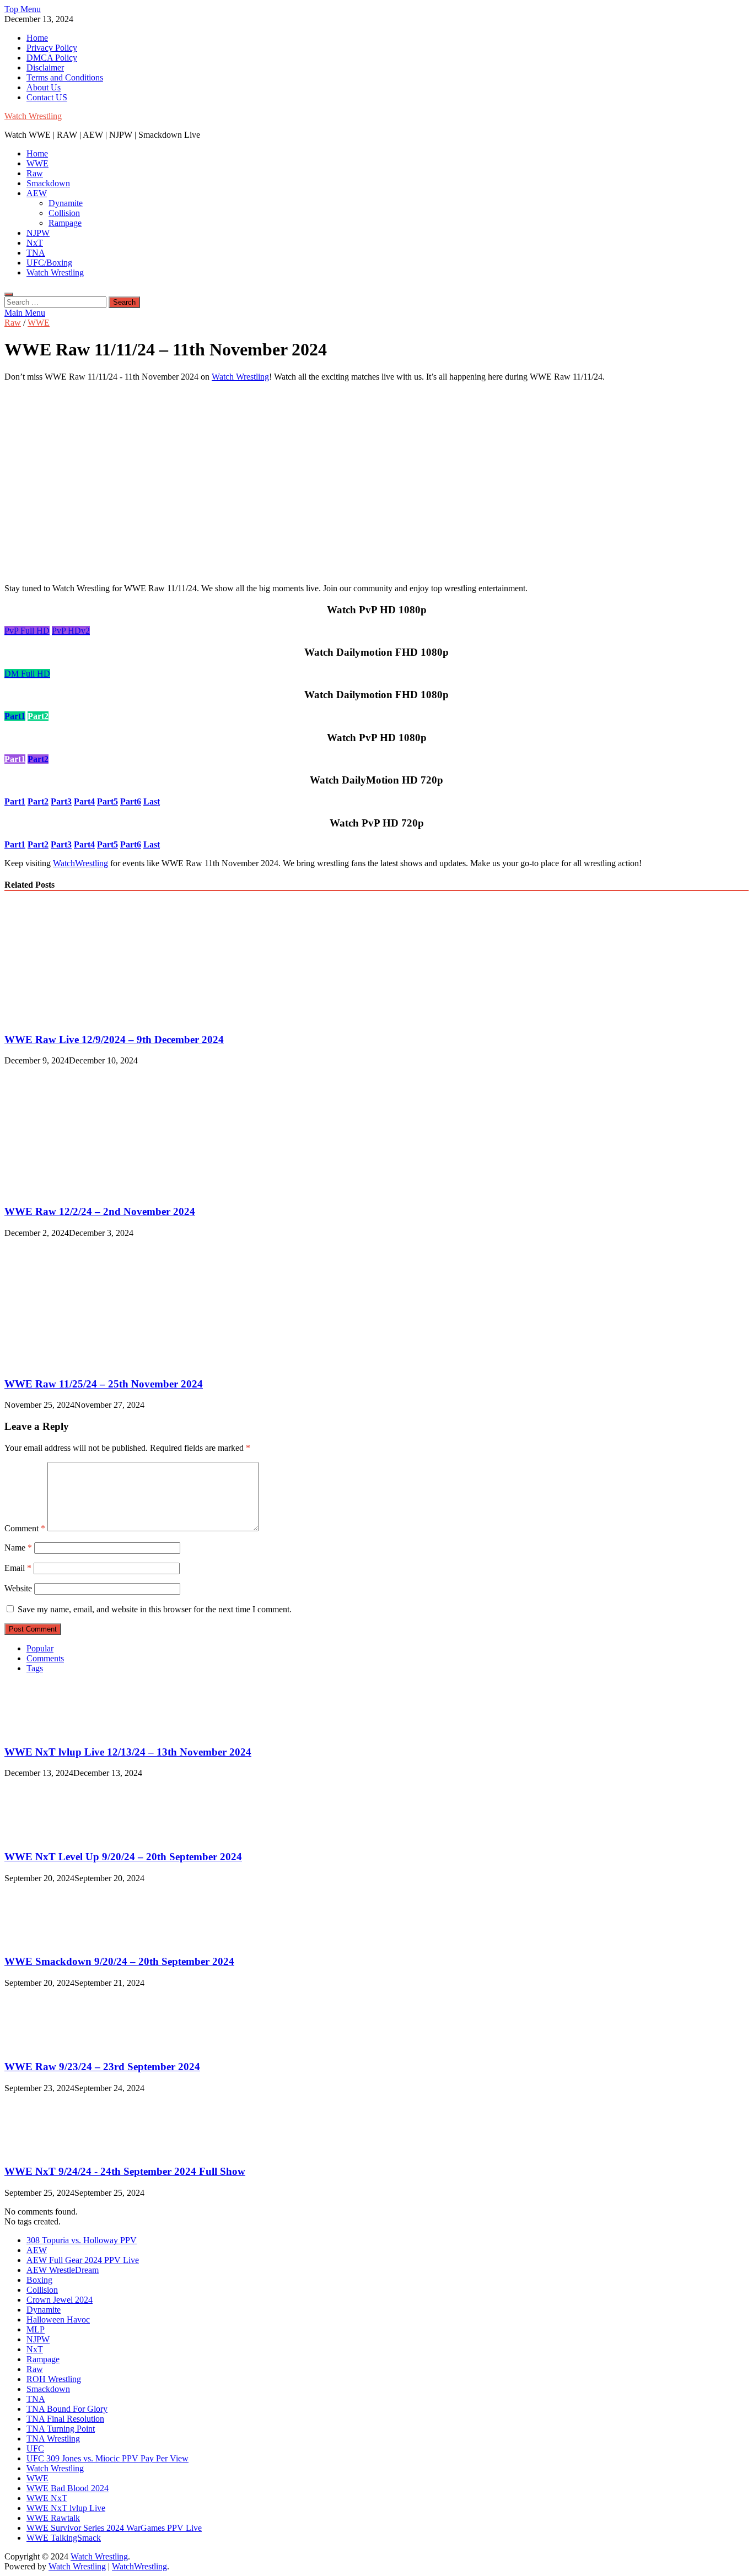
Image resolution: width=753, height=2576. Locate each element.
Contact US (47, 97)
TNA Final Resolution (65, 2419)
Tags (35, 1668)
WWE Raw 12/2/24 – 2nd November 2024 (100, 1211)
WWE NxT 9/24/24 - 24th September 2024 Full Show (125, 2171)
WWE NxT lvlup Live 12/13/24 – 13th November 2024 (128, 1752)
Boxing (39, 2280)
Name (18, 1548)
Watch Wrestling (33, 116)
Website (18, 1588)
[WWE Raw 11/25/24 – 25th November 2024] (100, 1362)
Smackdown (48, 183)
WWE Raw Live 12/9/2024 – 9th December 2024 (114, 1039)
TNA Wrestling (53, 2439)
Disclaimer (45, 67)
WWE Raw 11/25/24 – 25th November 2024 (104, 1384)
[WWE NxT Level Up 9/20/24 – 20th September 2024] (42, 1835)
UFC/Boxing (49, 263)
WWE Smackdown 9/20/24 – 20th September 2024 (119, 1961)
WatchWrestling (80, 863)
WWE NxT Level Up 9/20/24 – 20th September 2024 (123, 1857)
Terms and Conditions (65, 77)
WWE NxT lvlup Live (66, 2508)
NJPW (38, 233)
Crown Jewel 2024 (60, 2300)
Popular (40, 1648)
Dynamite (66, 203)
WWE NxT (47, 2498)
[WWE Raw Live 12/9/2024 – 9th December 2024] (100, 1018)
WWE (37, 163)
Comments (45, 1658)
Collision (64, 213)
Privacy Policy (52, 48)
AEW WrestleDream (63, 2270)
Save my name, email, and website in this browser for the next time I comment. (155, 1609)
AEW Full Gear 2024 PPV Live (83, 2260)
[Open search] (9, 294)
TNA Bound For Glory (67, 2409)
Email (18, 1568)
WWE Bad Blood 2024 (68, 2488)
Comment (25, 1528)
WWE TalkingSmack (64, 2538)
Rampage (65, 223)
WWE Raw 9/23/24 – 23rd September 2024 (102, 2067)
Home (37, 38)
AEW (37, 193)
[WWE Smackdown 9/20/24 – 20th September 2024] (42, 1940)
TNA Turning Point (61, 2429)
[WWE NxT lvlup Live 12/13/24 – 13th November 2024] (42, 1730)
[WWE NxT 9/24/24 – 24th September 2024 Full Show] (42, 2150)
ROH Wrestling (54, 2379)
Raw (35, 173)
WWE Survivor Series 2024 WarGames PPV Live (114, 2528)
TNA (36, 253)
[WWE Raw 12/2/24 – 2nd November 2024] (100, 1190)
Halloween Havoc (58, 2320)
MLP (36, 2329)
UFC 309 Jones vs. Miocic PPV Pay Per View (107, 2458)
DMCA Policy (52, 58)
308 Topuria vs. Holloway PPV (82, 2240)
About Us (44, 87)
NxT (35, 243)
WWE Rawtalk (53, 2518)
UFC (35, 2448)
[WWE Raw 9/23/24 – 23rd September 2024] (42, 2045)
